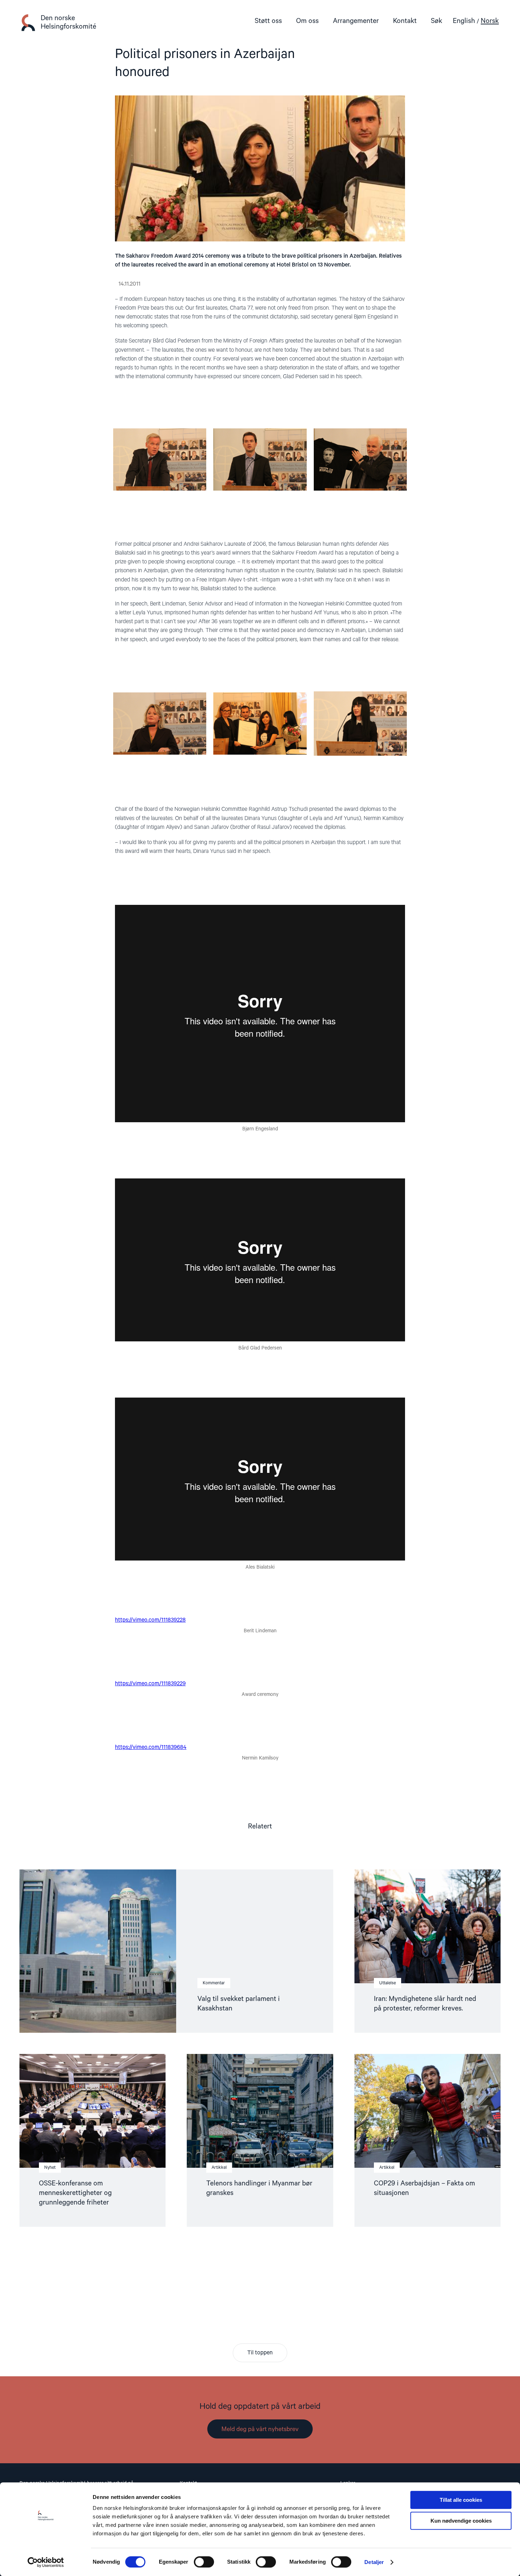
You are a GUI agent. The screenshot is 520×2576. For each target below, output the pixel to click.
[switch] (204, 2562)
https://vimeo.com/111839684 (151, 1747)
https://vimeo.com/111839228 (150, 1620)
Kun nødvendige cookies (461, 2521)
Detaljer (374, 2562)
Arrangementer (356, 21)
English (464, 21)
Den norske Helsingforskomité (68, 22)
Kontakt (405, 21)
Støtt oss (268, 21)
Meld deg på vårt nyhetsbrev (260, 2429)
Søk (437, 21)
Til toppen (260, 2353)
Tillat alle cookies (461, 2500)
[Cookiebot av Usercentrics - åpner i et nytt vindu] (46, 2562)
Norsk (490, 21)
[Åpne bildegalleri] (160, 489)
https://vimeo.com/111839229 (150, 1684)
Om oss (307, 21)
